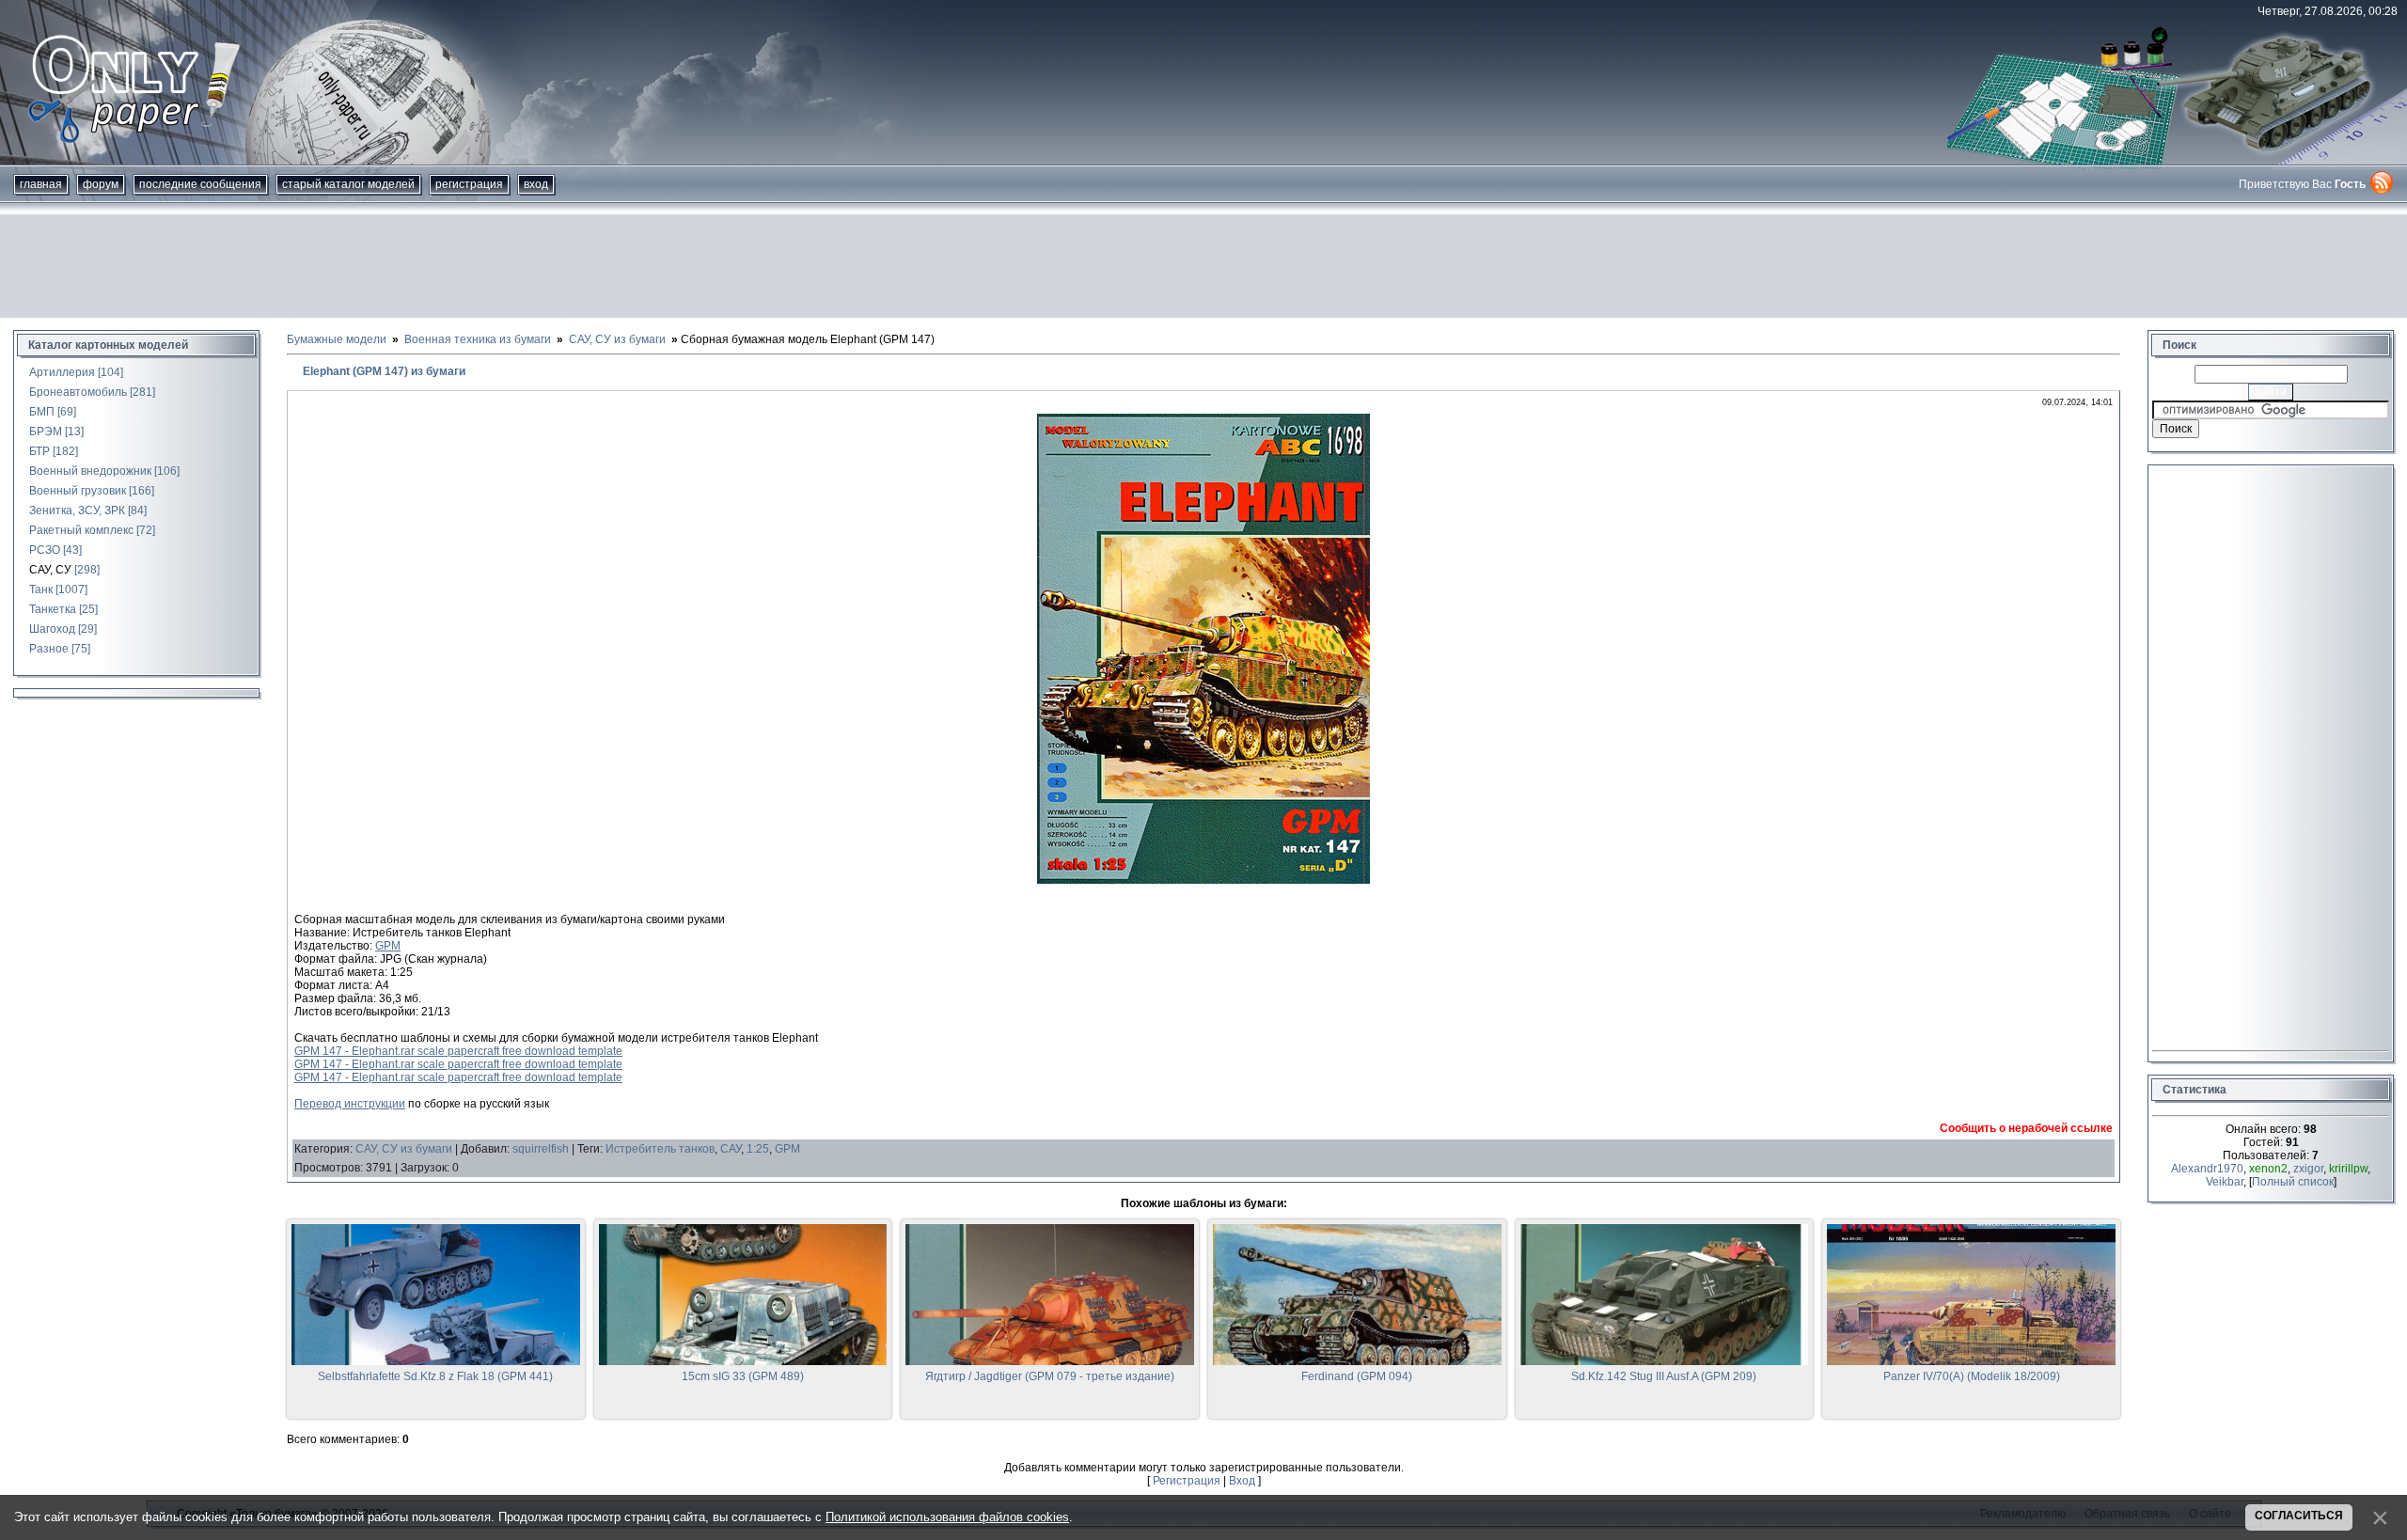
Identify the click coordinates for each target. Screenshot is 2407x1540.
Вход (536, 184)
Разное (49, 649)
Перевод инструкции (350, 1104)
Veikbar (2225, 1182)
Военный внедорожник (90, 471)
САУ (731, 1149)
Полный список (2293, 1182)
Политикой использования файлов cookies (947, 1517)
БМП (42, 412)
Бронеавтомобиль (78, 392)
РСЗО (45, 550)
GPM (388, 946)
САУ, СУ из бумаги (404, 1149)
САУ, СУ (50, 570)
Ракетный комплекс (81, 530)
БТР (39, 451)
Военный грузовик (78, 491)
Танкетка (53, 609)
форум (101, 184)
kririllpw (2348, 1169)
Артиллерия (62, 372)
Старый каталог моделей (348, 184)
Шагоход (52, 629)
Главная (41, 184)
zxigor (2308, 1169)
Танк (41, 589)
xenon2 (2268, 1169)
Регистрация (469, 184)
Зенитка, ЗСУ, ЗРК (77, 511)
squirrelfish (541, 1149)
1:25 (758, 1149)
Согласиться (2299, 1516)
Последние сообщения (200, 184)
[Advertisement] (1203, 266)
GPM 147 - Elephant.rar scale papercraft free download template (458, 1051)
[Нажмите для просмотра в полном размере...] (1203, 880)
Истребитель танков (660, 1149)
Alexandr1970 (2207, 1169)
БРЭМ (46, 432)
